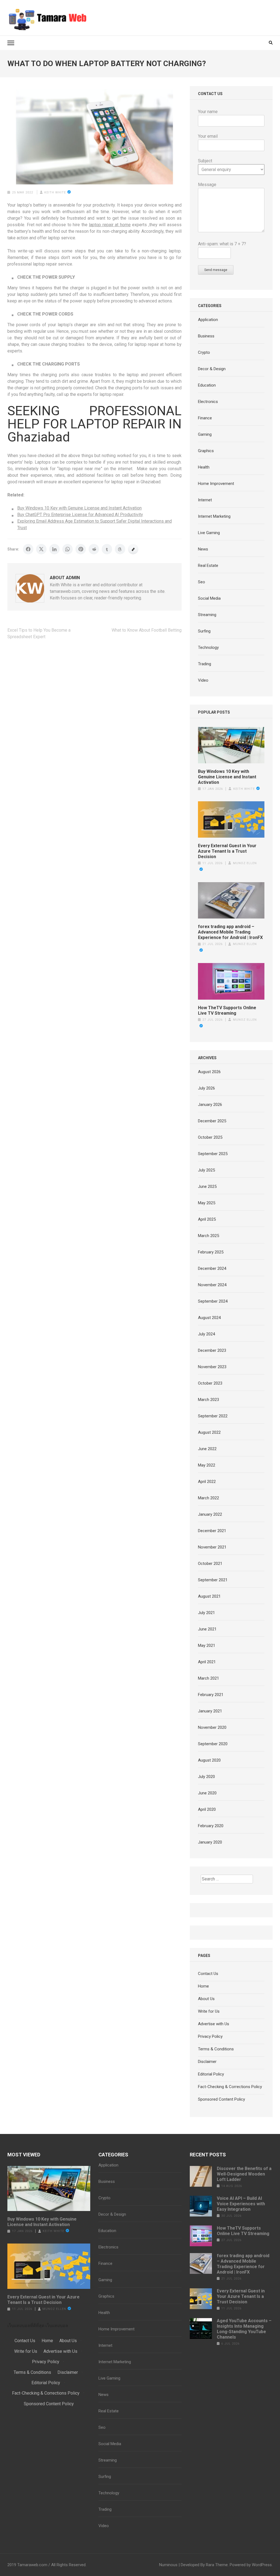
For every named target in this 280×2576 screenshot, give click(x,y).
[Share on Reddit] (94, 549)
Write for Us (209, 2011)
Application (208, 320)
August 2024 (209, 1318)
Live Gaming (209, 533)
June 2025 (207, 1187)
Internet (205, 500)
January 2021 (210, 1711)
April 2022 (207, 1482)
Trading (205, 664)
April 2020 (207, 1809)
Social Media (209, 598)
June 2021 (207, 1629)
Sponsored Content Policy (221, 2099)
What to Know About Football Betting (147, 630)
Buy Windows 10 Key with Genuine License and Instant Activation (79, 508)
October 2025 (210, 1137)
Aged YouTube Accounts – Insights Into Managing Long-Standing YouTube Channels (244, 2329)
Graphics (206, 451)
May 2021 (207, 1645)
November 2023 (212, 1367)
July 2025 (206, 1170)
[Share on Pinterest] (81, 549)
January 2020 (210, 1842)
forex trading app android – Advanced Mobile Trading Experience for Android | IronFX (230, 932)
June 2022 (207, 1449)
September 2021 (213, 1580)
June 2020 (207, 1793)
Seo (202, 582)
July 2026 (206, 1088)
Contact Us (208, 1974)
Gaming (205, 434)
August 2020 (209, 1760)
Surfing (204, 631)
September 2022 (213, 1416)
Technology (208, 647)
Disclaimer (207, 2062)
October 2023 (210, 1383)
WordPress (262, 2565)
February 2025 (211, 1252)
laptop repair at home (110, 225)
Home (203, 1986)
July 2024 (206, 1334)
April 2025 (207, 1219)
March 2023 (208, 1400)
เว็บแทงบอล (57, 2326)
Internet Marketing (214, 516)
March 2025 (208, 1236)
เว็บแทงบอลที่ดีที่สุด (26, 2326)
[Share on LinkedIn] (54, 549)
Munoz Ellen (54, 2309)
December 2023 (212, 1350)
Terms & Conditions (216, 2049)
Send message (216, 270)
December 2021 (212, 1531)
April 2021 (207, 1662)
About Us (206, 1999)
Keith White (55, 192)
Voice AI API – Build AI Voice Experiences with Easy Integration (241, 2204)
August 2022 (209, 1432)
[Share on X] (41, 549)
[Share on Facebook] (28, 549)
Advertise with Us (214, 2024)
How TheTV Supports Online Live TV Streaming (227, 1010)
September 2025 (213, 1154)
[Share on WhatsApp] (68, 549)
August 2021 (209, 1596)
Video (203, 680)
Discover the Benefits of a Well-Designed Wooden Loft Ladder (244, 2174)
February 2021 (211, 1695)
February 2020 (211, 1826)
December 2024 (212, 1268)
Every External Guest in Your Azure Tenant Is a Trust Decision (227, 851)
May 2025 (207, 1203)
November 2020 (212, 1727)
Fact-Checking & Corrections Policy (230, 2087)
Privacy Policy (210, 2036)
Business (206, 336)
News (203, 549)
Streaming (207, 615)
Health (204, 467)
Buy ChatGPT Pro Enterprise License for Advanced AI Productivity (80, 515)
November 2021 (212, 1547)
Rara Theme (217, 2565)
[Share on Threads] (120, 549)
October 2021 (210, 1564)
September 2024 (213, 1301)
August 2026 (209, 1072)
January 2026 (210, 1105)
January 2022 (210, 1514)
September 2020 (213, 1744)
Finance (205, 418)
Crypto (204, 352)
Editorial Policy (211, 2074)
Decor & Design (212, 369)
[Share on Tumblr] (107, 549)
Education (207, 385)
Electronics (208, 402)
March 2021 (208, 1678)
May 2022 (207, 1465)
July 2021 (206, 1613)
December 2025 (212, 1121)
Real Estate (208, 566)
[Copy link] (133, 549)
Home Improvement (216, 484)
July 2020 (206, 1777)
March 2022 (208, 1498)
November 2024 (212, 1285)
